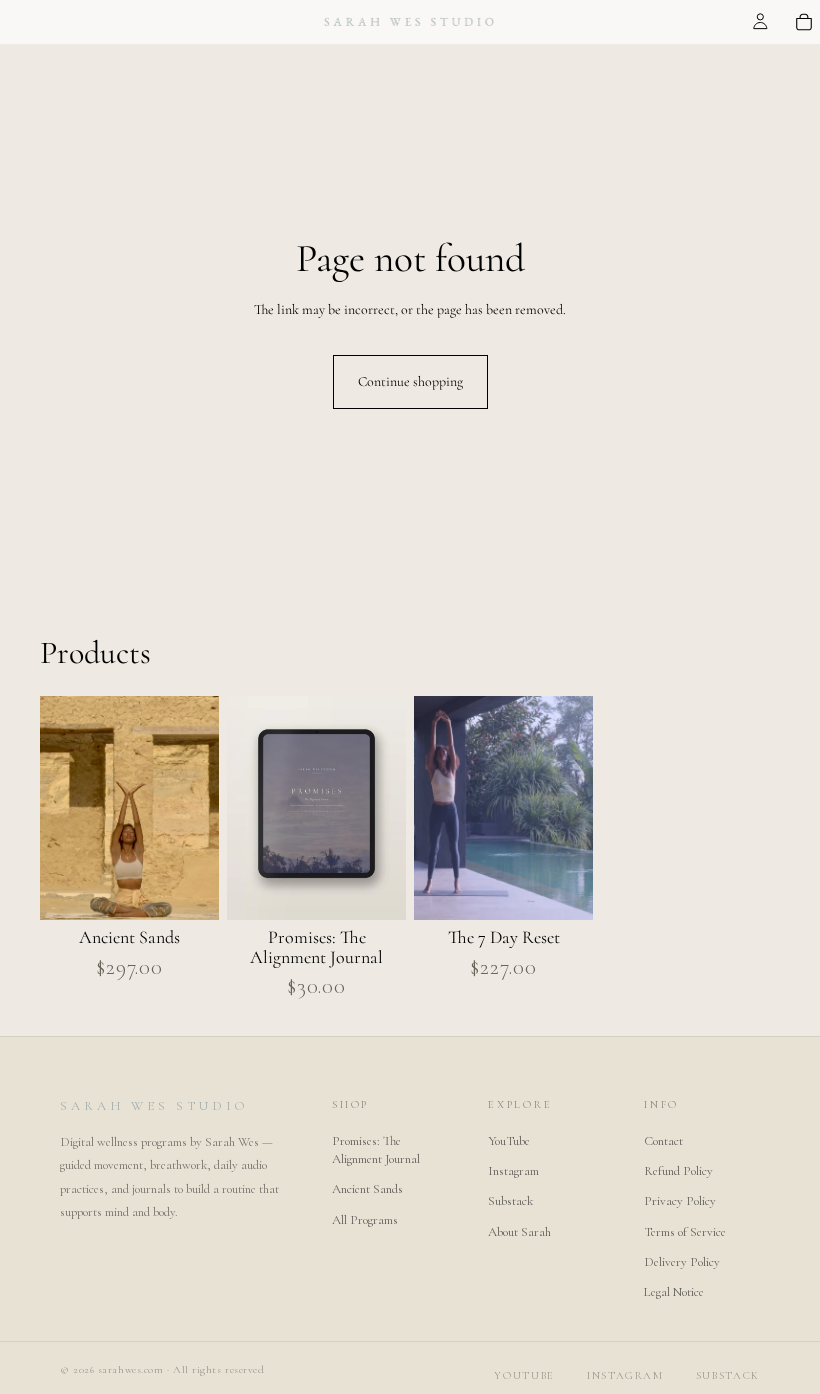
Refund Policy (678, 1171)
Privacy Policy (680, 1201)
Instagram (513, 1171)
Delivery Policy (682, 1262)
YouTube (509, 1141)
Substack (510, 1201)
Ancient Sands (367, 1189)
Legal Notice (674, 1292)
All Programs (365, 1220)
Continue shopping (410, 381)
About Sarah (519, 1232)
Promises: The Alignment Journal (376, 1150)
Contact (663, 1141)
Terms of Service (685, 1232)
